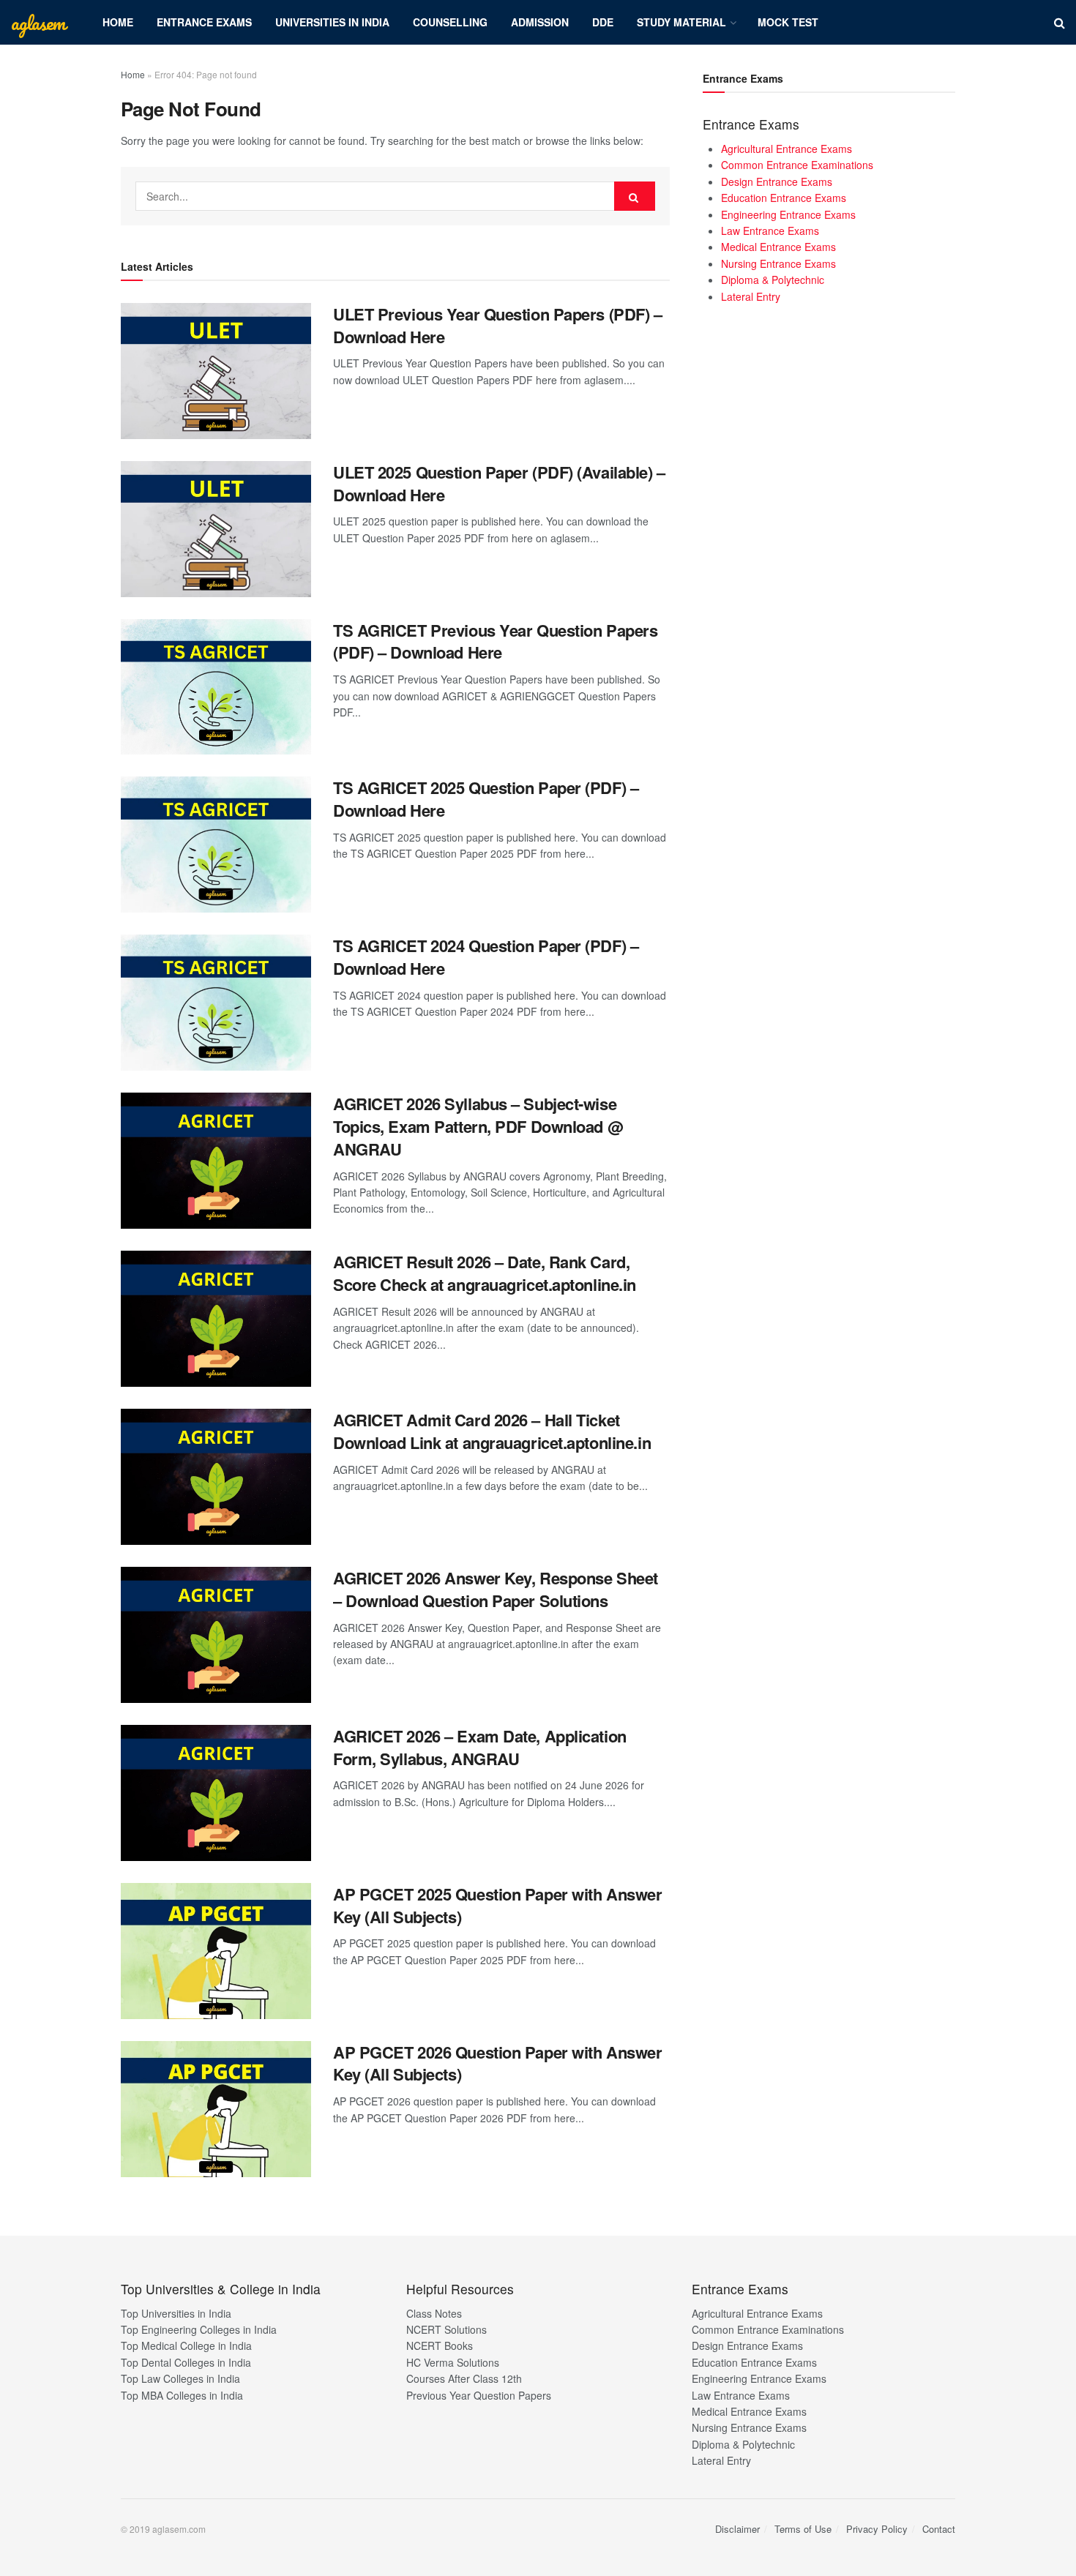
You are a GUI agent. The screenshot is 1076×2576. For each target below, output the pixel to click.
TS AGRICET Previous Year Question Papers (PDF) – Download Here (495, 641)
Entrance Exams (204, 22)
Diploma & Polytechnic (773, 280)
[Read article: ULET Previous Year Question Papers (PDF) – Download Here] (216, 371)
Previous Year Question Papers (479, 2395)
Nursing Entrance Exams (778, 263)
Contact (939, 2529)
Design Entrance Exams (777, 181)
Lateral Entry (751, 296)
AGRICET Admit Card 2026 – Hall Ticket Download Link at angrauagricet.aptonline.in (492, 1431)
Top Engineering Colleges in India (199, 2329)
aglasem (38, 23)
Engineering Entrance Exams (788, 214)
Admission (540, 22)
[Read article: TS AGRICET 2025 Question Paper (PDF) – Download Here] (216, 845)
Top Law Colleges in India (180, 2378)
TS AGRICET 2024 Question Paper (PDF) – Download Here (486, 957)
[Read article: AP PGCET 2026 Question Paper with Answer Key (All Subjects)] (216, 2109)
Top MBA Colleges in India (182, 2395)
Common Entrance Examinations (797, 165)
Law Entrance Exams (770, 231)
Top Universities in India (176, 2313)
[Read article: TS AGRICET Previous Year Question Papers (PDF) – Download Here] (216, 687)
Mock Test (788, 22)
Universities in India (332, 22)
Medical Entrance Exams (778, 247)
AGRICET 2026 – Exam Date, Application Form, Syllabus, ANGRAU (480, 1747)
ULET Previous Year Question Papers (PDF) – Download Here (498, 325)
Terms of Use (803, 2529)
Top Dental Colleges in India (186, 2362)
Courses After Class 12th (464, 2378)
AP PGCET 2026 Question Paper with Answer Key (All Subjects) (497, 2063)
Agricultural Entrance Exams (787, 149)
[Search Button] (1060, 22)
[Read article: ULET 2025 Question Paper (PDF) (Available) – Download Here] (216, 529)
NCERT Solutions (447, 2329)
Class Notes (434, 2313)
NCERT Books (440, 2345)
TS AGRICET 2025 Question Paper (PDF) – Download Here (486, 799)
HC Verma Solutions (453, 2362)
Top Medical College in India (186, 2345)
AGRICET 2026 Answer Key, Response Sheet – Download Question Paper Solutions (496, 1589)
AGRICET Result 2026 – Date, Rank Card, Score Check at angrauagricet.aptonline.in (485, 1273)
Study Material (681, 22)
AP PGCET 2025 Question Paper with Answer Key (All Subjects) (497, 1905)
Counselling (450, 22)
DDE (603, 22)
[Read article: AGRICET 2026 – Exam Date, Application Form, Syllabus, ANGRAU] (216, 1793)
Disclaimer (737, 2529)
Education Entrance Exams (784, 198)
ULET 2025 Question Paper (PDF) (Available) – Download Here (499, 483)
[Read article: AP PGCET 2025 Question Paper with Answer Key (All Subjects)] (216, 1951)
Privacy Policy (877, 2529)
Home (118, 22)
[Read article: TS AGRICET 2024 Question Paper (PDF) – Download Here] (216, 1003)
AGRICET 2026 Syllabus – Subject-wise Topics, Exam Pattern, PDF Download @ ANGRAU (478, 1126)
